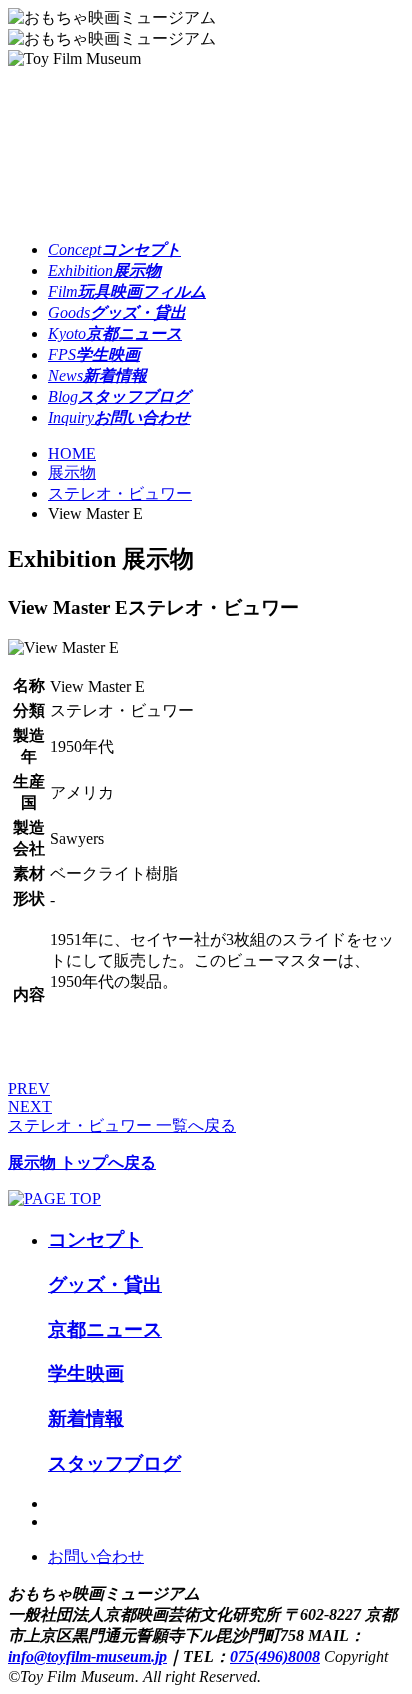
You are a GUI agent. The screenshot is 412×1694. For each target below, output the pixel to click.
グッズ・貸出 (105, 1284)
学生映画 (86, 1373)
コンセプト (95, 1239)
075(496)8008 (275, 1656)
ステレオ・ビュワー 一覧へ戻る (122, 1125)
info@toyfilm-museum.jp (87, 1656)
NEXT (30, 1106)
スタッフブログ (114, 1463)
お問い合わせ (96, 1556)
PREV (29, 1088)
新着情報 (86, 1418)
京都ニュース (105, 1329)
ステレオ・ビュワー (120, 493)
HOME (72, 453)
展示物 (72, 472)
